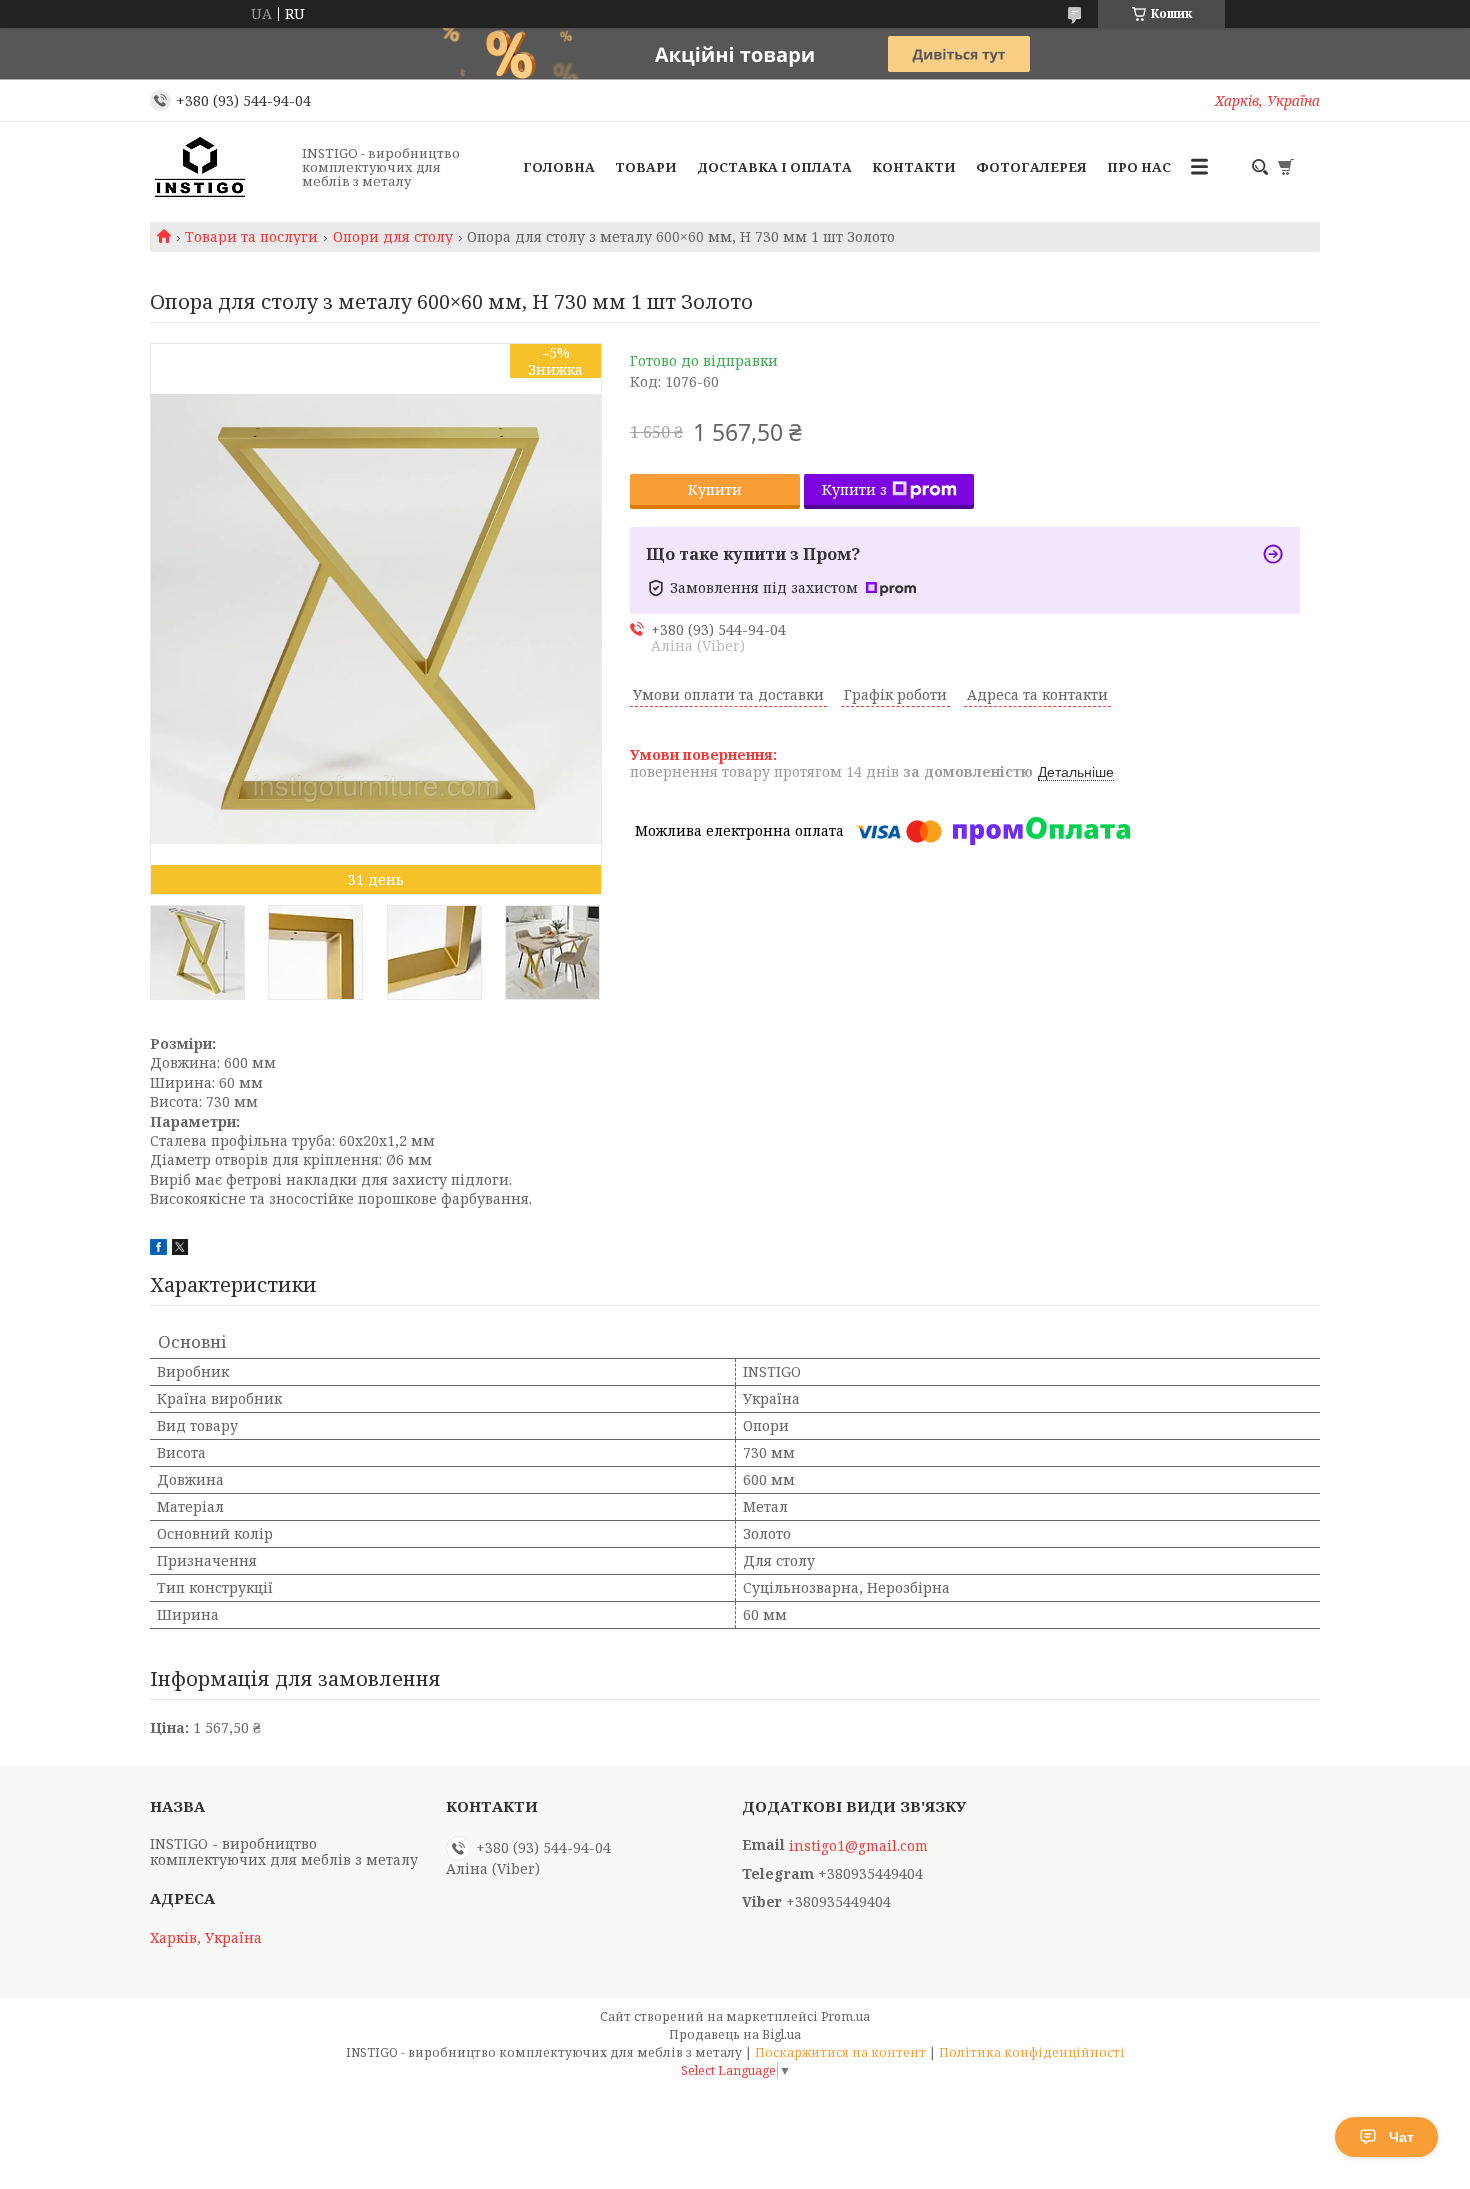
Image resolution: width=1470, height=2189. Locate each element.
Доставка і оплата (774, 167)
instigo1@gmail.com (858, 1846)
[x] (180, 1249)
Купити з (854, 489)
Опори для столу (393, 237)
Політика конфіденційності (1032, 2052)
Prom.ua (845, 2016)
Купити (715, 489)
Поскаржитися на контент (840, 2052)
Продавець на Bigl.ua (735, 2034)
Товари (646, 167)
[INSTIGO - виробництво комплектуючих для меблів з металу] (220, 167)
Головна (559, 167)
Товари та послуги (251, 237)
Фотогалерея (1031, 167)
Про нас (1139, 167)
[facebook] (158, 1249)
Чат (1401, 2137)
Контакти (914, 167)
